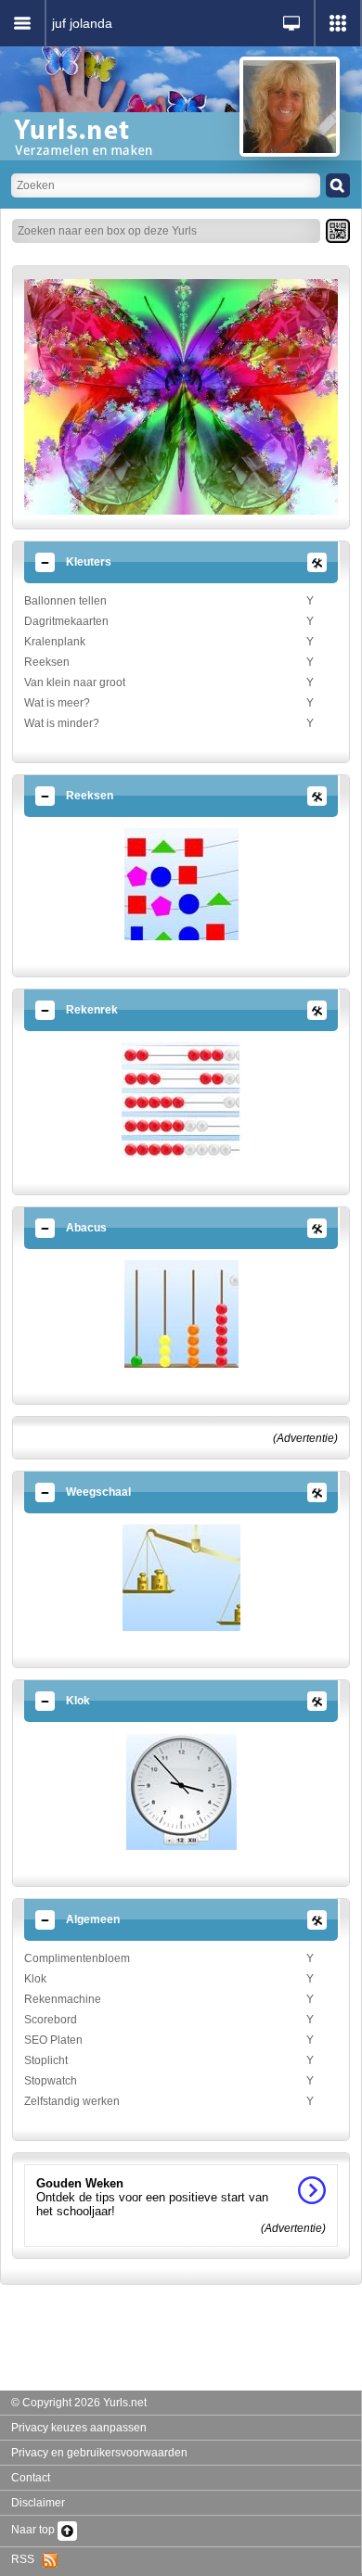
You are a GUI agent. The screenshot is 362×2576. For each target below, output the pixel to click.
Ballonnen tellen (65, 601)
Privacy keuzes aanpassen (79, 2428)
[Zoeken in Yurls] (338, 185)
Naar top (34, 2530)
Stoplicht (46, 2060)
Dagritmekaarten (66, 621)
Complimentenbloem (77, 1958)
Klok (35, 1979)
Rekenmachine (63, 1999)
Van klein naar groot (75, 682)
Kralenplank (55, 642)
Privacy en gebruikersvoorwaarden (99, 2453)
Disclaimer (38, 2503)
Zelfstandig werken (72, 2101)
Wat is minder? (62, 723)
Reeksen (47, 662)
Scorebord (51, 2020)
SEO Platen (53, 2040)
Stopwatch (51, 2081)
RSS (27, 2559)
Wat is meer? (57, 703)
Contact (31, 2478)
